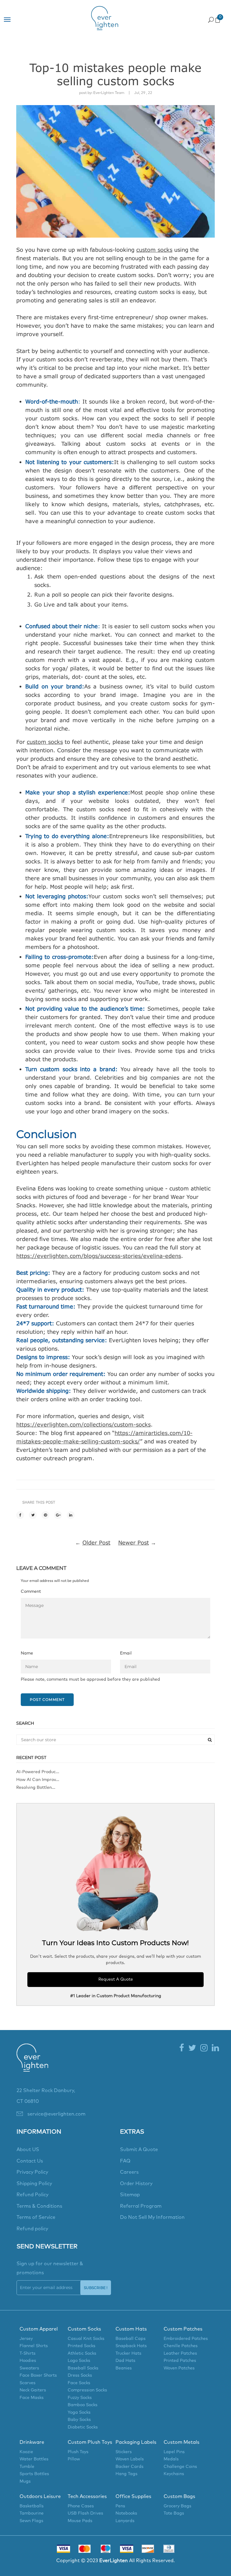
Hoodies (28, 2361)
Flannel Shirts (34, 2346)
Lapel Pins (174, 2452)
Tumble (27, 2467)
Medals (171, 2459)
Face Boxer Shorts (38, 2375)
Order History (136, 2184)
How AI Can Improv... (38, 1780)
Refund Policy (32, 2195)
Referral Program (141, 2206)
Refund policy (32, 2229)
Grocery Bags (177, 2506)
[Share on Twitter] (33, 1515)
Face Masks (32, 2398)
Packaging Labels (136, 2442)
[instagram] (204, 2048)
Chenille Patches (181, 2346)
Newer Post (134, 1542)
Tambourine (32, 2513)
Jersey (26, 2339)
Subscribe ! (96, 2288)
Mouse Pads (80, 2521)
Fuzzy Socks (80, 2398)
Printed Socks (82, 2346)
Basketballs (32, 2506)
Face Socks (79, 2383)
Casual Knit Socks (86, 2339)
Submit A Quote (139, 2150)
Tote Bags (174, 2513)
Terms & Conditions (39, 2206)
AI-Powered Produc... (38, 1772)
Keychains (174, 2474)
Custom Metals (182, 2442)
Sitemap (130, 2195)
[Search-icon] (211, 19)
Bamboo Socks (83, 2405)
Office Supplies (133, 2496)
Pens (120, 2506)
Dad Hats (125, 2361)
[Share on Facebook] (20, 1515)
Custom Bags (179, 2496)
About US (28, 2150)
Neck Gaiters (33, 2390)
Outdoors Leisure (40, 2496)
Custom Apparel (39, 2329)
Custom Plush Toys (90, 2442)
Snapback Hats (131, 2346)
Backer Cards (129, 2467)
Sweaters (29, 2368)
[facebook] (182, 2048)
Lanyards (125, 2521)
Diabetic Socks (83, 2427)
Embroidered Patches (186, 2339)
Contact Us (30, 2161)
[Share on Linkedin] (71, 1515)
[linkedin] (215, 2048)
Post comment (47, 1700)
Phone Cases (81, 2506)
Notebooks (126, 2513)
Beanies (124, 2368)
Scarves (28, 2383)
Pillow (74, 2459)
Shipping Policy (34, 2184)
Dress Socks (80, 2375)
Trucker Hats (128, 2353)
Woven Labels (130, 2459)
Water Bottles (34, 2459)
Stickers (124, 2452)
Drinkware (32, 2442)
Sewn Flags (31, 2521)
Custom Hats (131, 2329)
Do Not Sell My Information (152, 2217)
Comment (31, 1592)
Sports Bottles (34, 2474)
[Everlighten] (32, 2064)
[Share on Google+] (58, 1515)
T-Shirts (28, 2353)
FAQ (125, 2161)
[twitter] (192, 2048)
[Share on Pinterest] (45, 1515)
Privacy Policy (32, 2172)
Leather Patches (180, 2353)
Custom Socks (84, 2329)
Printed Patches (180, 2361)
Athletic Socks (82, 2353)
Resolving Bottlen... (36, 1788)
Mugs (25, 2481)
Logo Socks (79, 2361)
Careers (129, 2172)
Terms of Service (36, 2217)
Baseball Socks (83, 2368)
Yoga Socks (79, 2412)
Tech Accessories (87, 2496)
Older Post (96, 1542)
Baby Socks (79, 2420)
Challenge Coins (180, 2467)
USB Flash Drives (85, 2513)
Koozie (26, 2452)
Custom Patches (183, 2329)
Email (126, 1653)
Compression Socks (87, 2390)
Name (27, 1653)
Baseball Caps (131, 2339)
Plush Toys (78, 2452)
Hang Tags (126, 2474)
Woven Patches (179, 2368)
